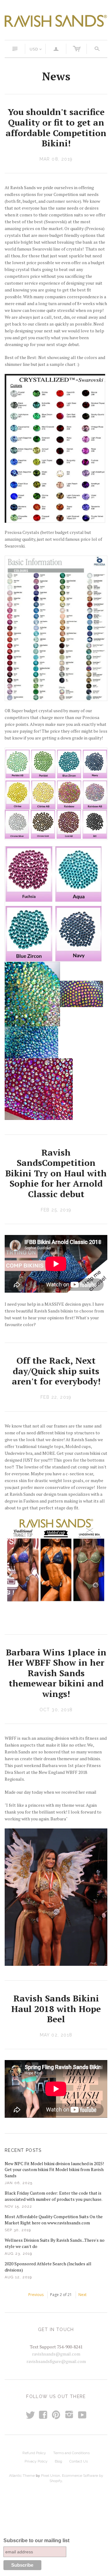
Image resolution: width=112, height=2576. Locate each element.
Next (82, 2295)
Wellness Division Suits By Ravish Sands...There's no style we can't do (55, 2243)
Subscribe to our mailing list (36, 2540)
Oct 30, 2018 (56, 1710)
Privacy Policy (36, 2461)
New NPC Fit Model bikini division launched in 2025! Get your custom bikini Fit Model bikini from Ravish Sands (54, 2170)
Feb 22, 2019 (56, 1397)
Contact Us (79, 2461)
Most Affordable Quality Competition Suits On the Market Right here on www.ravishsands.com (54, 2220)
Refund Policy (34, 2453)
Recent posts (23, 2150)
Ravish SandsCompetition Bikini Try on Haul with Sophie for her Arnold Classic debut (56, 1173)
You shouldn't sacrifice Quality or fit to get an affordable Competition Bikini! (56, 127)
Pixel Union (51, 2476)
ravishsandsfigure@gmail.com (56, 2361)
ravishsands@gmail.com (56, 2354)
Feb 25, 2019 (56, 1210)
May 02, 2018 (56, 2035)
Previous (36, 2295)
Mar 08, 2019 (56, 159)
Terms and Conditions (71, 2453)
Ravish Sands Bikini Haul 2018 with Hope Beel (56, 2009)
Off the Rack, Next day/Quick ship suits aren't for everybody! (56, 1371)
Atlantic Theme (22, 2476)
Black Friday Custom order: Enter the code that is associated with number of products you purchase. (54, 2196)
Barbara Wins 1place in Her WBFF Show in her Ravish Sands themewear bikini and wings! (56, 1673)
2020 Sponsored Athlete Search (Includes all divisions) (48, 2267)
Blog (58, 2461)
